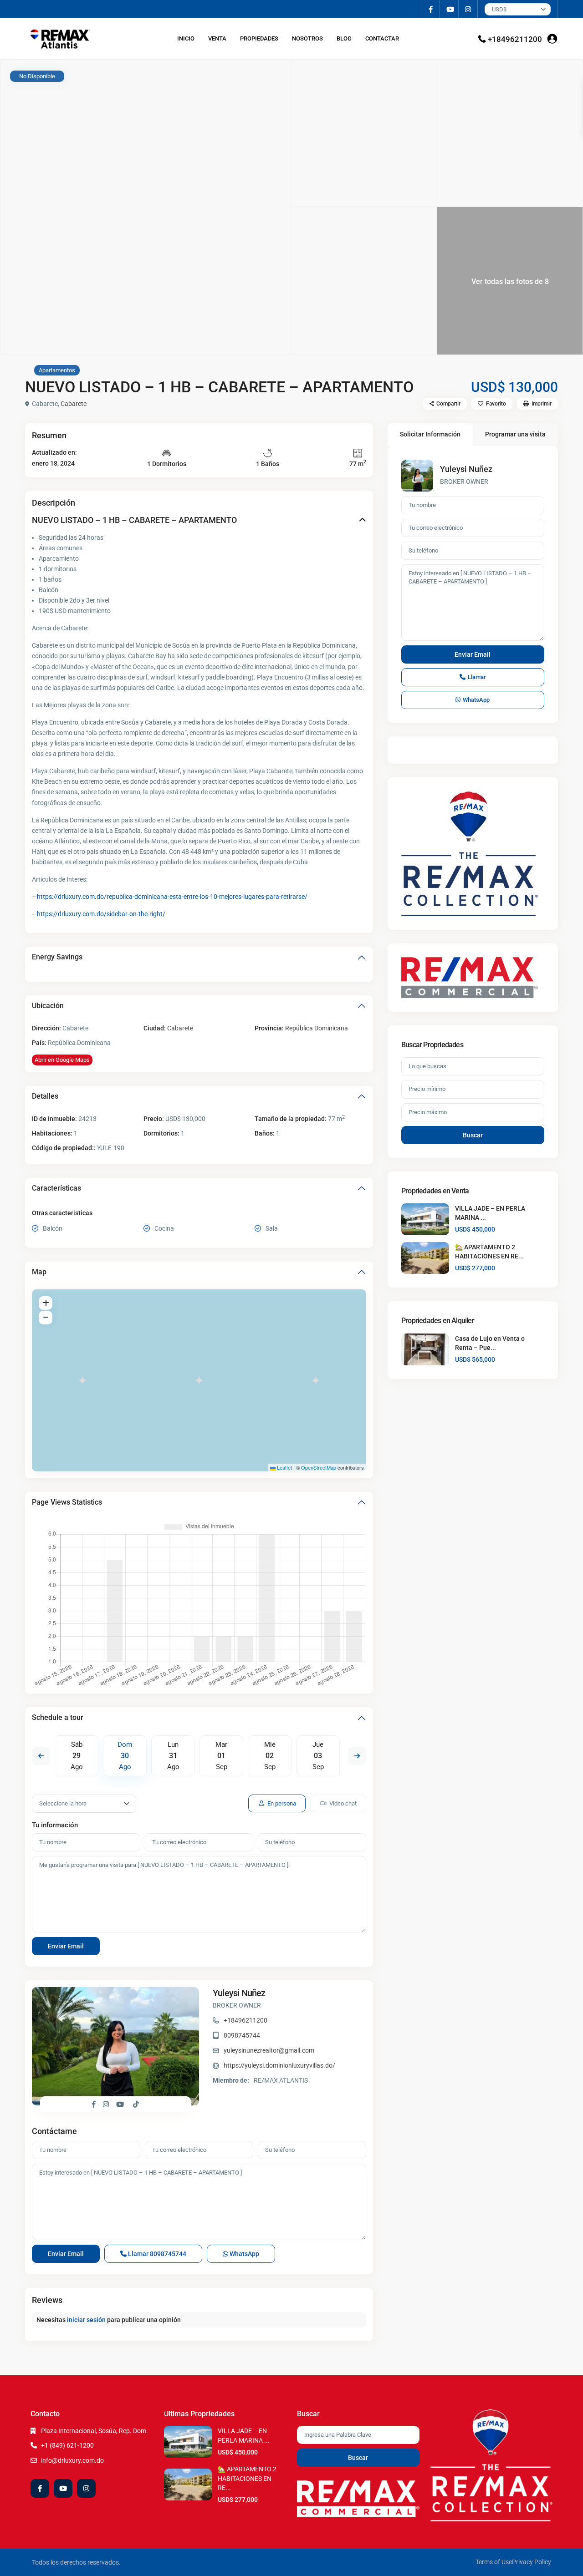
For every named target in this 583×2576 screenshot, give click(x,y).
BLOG (344, 38)
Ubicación (48, 1006)
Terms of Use (494, 2562)
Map (39, 1272)
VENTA (217, 38)
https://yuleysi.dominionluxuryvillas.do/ (279, 2065)
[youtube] (449, 9)
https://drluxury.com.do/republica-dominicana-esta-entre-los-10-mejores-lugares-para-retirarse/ (172, 897)
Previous (41, 1756)
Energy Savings (57, 957)
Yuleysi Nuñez (239, 1993)
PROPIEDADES (259, 38)
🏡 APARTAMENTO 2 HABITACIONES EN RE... (247, 2478)
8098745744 (242, 2035)
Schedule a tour (58, 1717)
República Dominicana (317, 1028)
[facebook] (431, 9)
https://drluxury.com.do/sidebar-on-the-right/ (101, 914)
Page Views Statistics (67, 1502)
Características (56, 1188)
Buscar (473, 1135)
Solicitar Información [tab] (430, 434)
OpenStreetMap (319, 1467)
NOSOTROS (307, 38)
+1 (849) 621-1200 (67, 2445)
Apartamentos (57, 370)
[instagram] (468, 9)
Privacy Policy (532, 2562)
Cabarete (74, 404)
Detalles (45, 1096)
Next (357, 1756)
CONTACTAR (382, 38)
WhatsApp (244, 2254)
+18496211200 (515, 39)
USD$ (499, 9)
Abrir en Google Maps (62, 1060)
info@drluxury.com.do (72, 2460)
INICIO (186, 38)
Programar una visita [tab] (515, 434)
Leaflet (284, 1467)
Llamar (156, 2254)
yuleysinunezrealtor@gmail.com (269, 2050)
